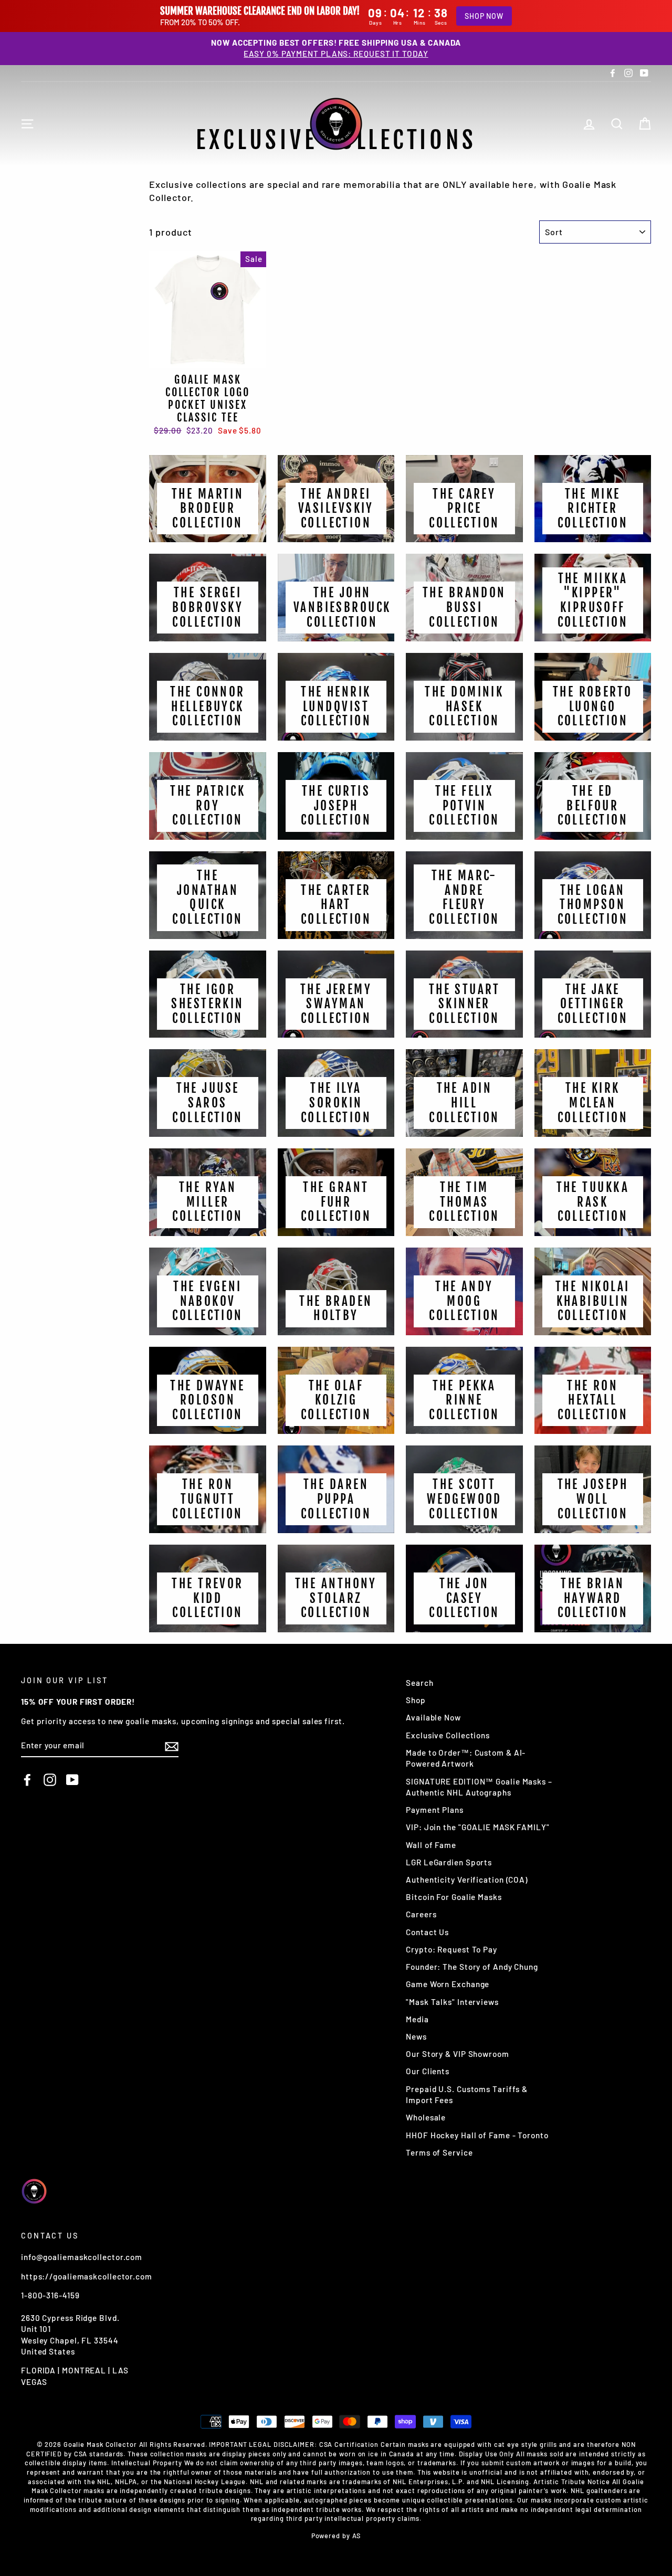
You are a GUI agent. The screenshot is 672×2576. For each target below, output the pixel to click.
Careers (421, 1914)
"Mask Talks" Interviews (452, 2002)
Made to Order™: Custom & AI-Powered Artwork (466, 1758)
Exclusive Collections (448, 1735)
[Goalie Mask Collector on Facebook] (27, 1779)
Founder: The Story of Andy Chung (472, 1967)
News (416, 2036)
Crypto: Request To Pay (451, 1949)
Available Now (433, 1717)
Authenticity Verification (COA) (467, 1880)
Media (417, 2019)
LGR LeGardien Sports (449, 1862)
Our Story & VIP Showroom (458, 2054)
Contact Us (427, 1932)
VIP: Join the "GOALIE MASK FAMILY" (478, 1827)
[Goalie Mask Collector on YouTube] (72, 1779)
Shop (416, 1700)
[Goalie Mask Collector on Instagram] (50, 1779)
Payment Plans (435, 1810)
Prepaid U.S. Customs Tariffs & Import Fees (467, 2094)
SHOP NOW (484, 16)
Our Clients (428, 2071)
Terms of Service (439, 2152)
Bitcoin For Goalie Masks (454, 1897)
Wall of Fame (431, 1845)
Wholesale (426, 2117)
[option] (336, 49)
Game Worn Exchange (448, 1984)
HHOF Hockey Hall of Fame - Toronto (477, 2135)
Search (419, 1683)
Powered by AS (336, 2536)
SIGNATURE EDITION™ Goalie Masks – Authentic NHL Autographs (479, 1787)
